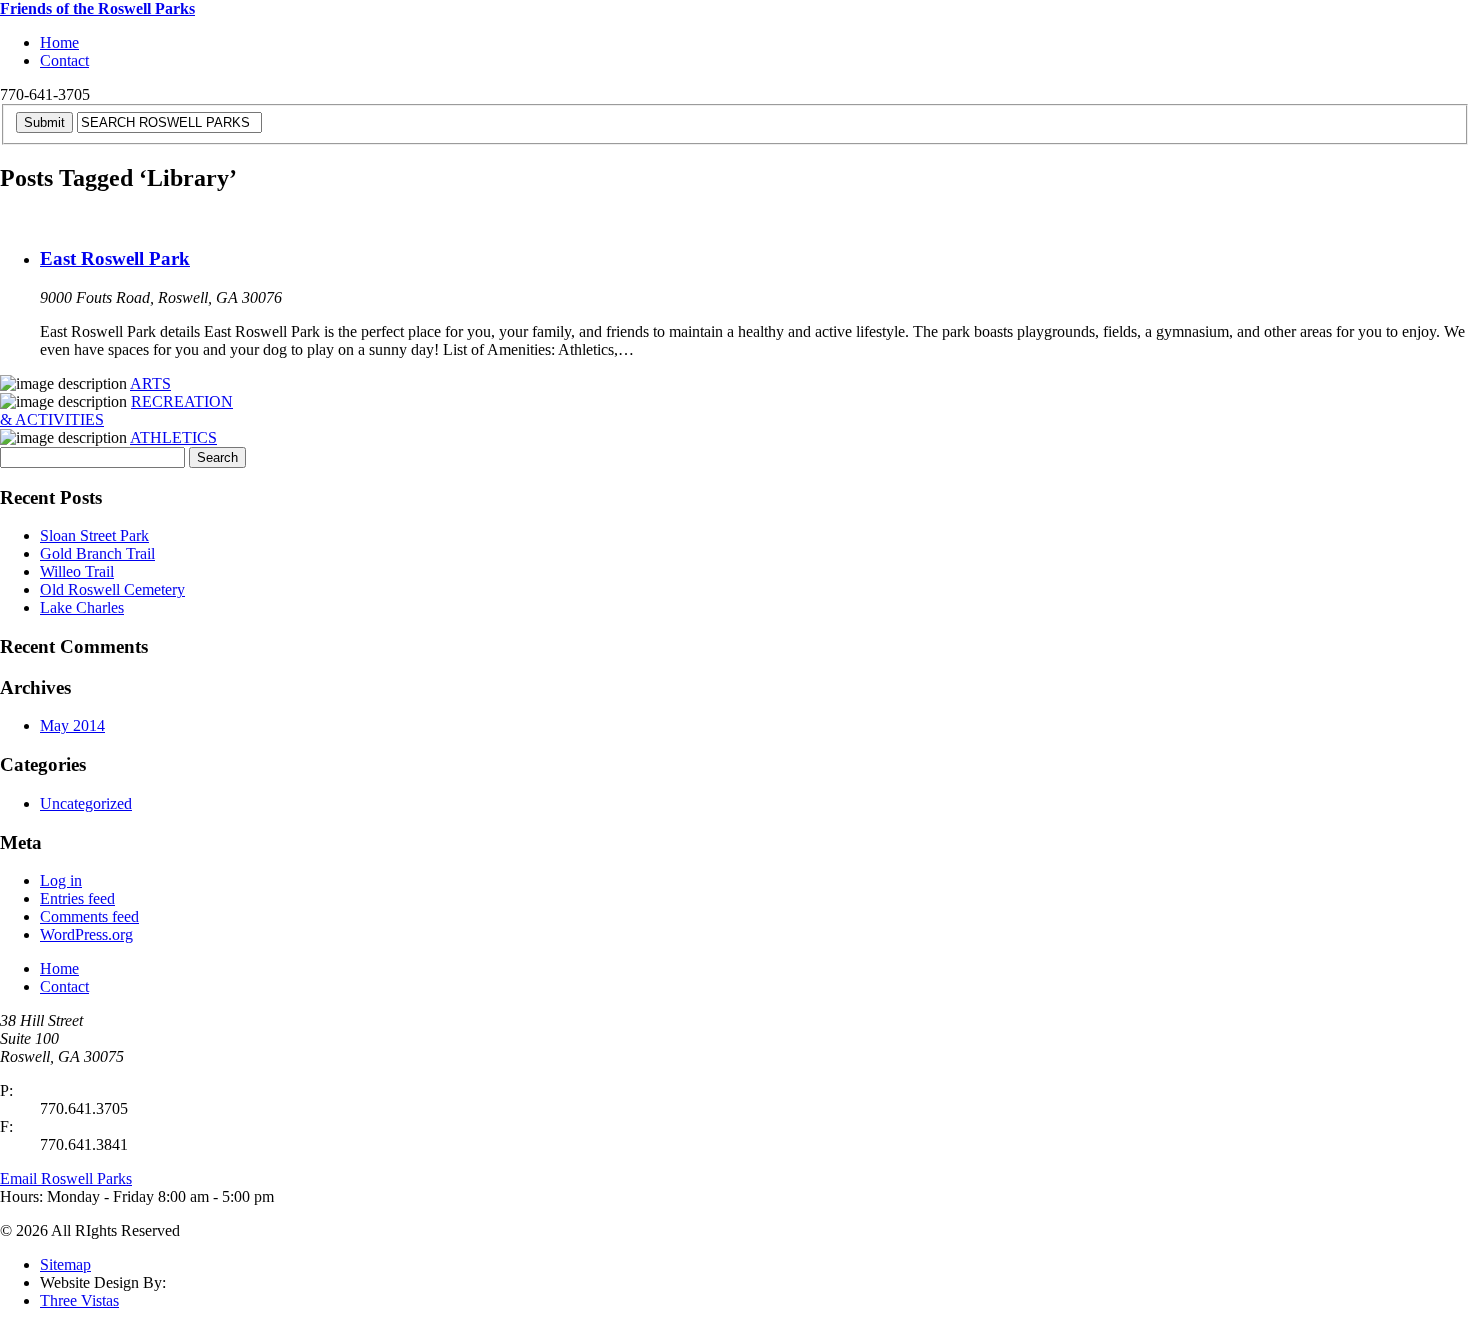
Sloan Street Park (94, 535)
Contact (64, 60)
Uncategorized (86, 803)
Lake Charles (82, 607)
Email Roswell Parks (66, 1178)
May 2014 (72, 725)
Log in (61, 880)
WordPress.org (86, 934)
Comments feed (89, 916)
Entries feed (77, 898)
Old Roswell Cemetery (112, 589)
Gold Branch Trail (97, 553)
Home (59, 42)
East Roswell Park (115, 258)
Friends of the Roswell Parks (97, 8)
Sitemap (65, 1264)
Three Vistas (79, 1300)
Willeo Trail (77, 571)
